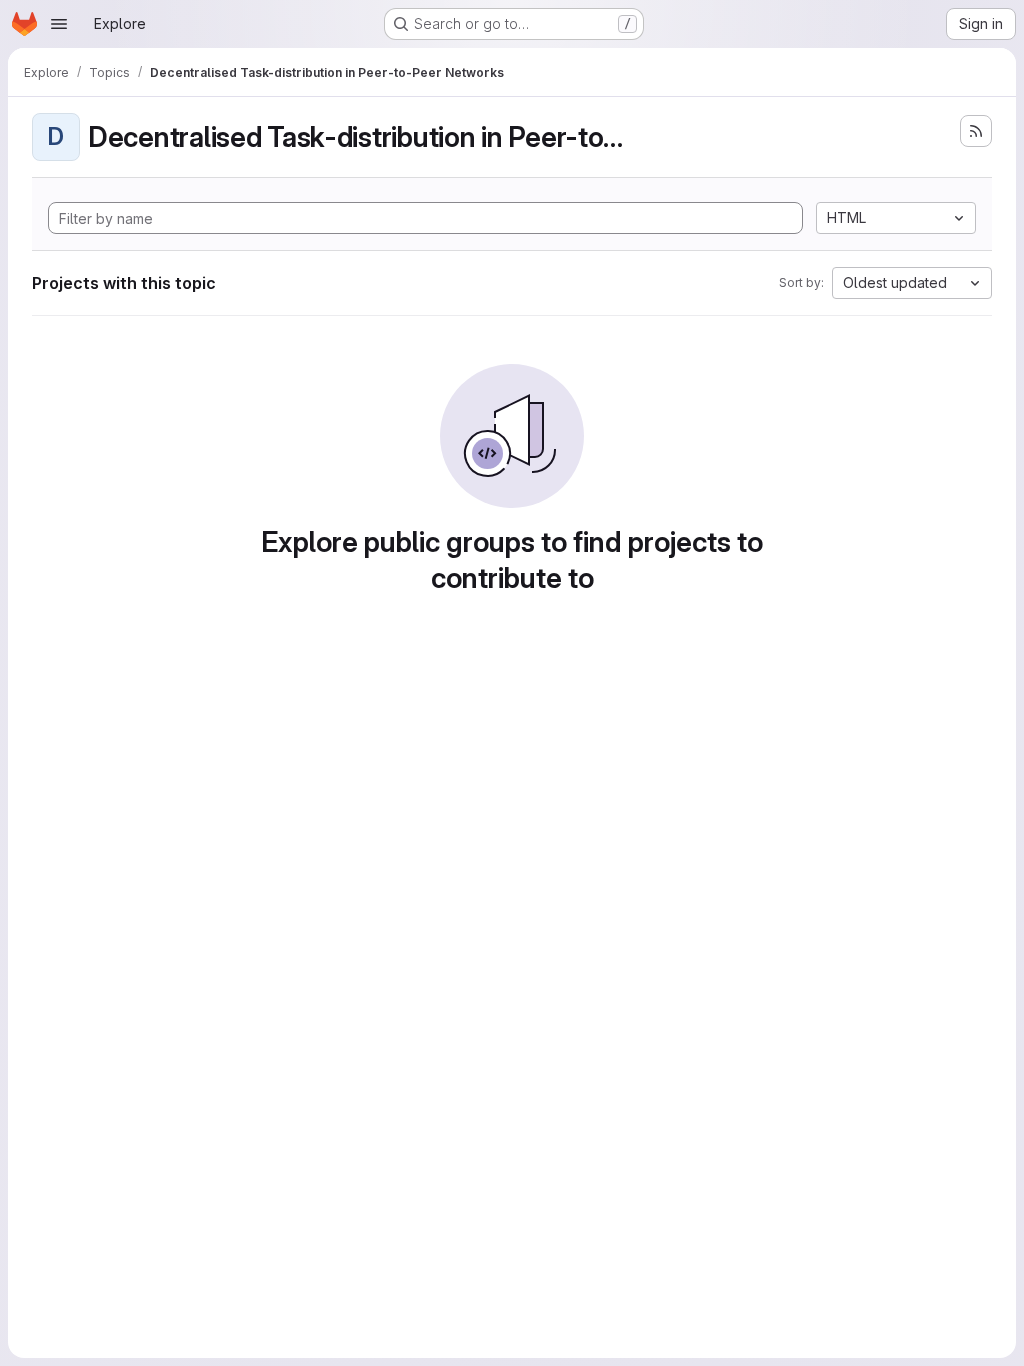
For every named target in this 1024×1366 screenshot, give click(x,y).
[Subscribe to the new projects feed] (976, 131)
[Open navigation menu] (59, 24)
